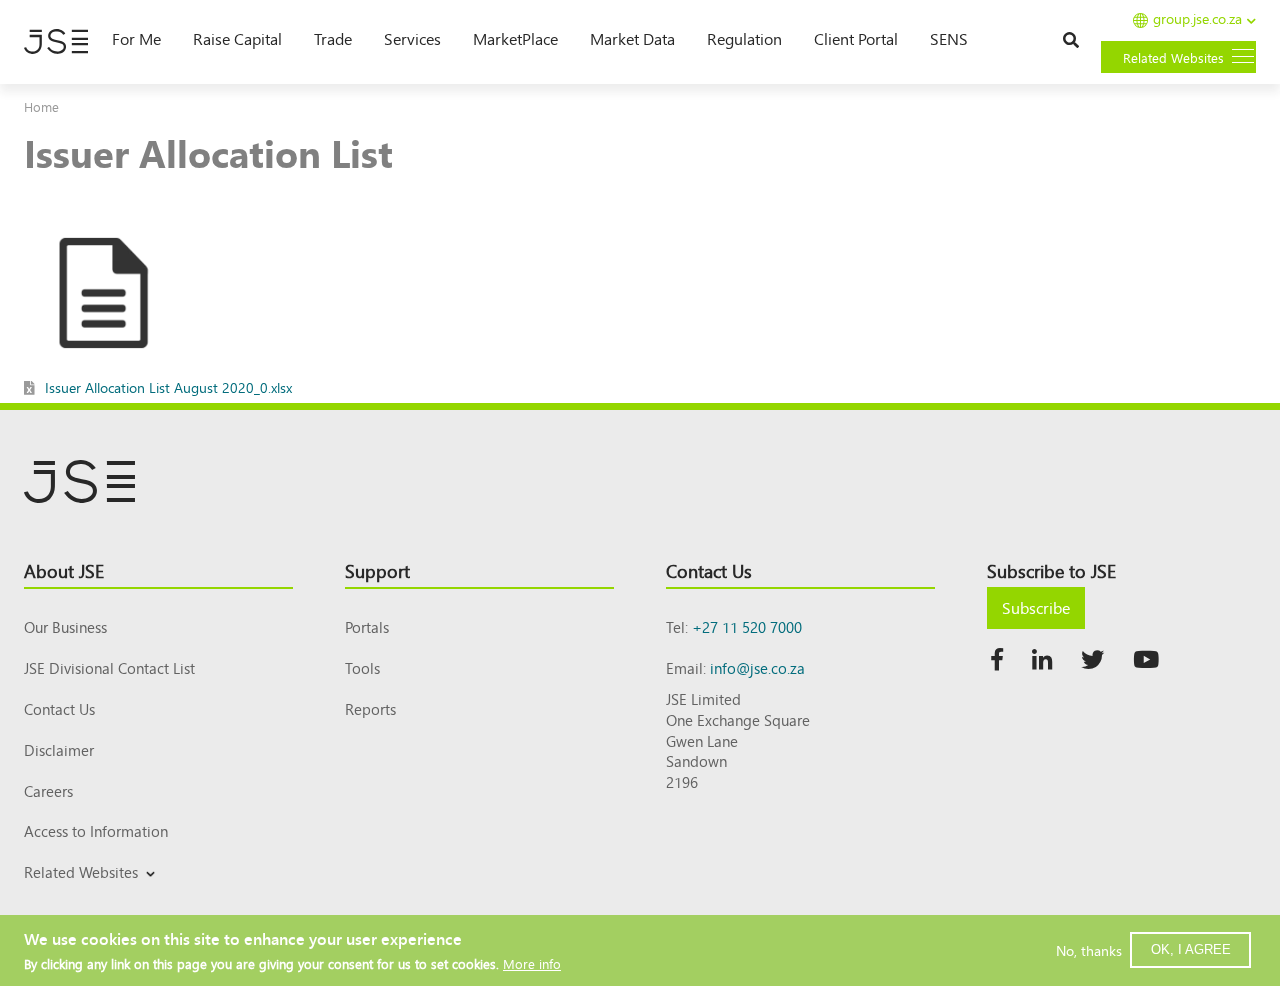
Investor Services (72, 895)
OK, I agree (1191, 949)
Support (377, 570)
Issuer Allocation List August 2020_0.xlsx (168, 387)
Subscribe (1036, 607)
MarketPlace (515, 38)
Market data (632, 38)
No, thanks (1089, 950)
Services (412, 38)
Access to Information (96, 830)
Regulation (744, 38)
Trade (333, 38)
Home (41, 106)
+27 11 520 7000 (747, 626)
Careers (48, 790)
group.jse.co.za (1197, 19)
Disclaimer (59, 749)
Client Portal (856, 38)
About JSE (64, 570)
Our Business (65, 626)
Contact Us (59, 708)
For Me (136, 38)
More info (532, 963)
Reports (370, 708)
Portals (367, 626)
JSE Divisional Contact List (109, 667)
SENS (949, 38)
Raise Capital (237, 38)
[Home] (56, 42)
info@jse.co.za (757, 667)
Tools (362, 667)
